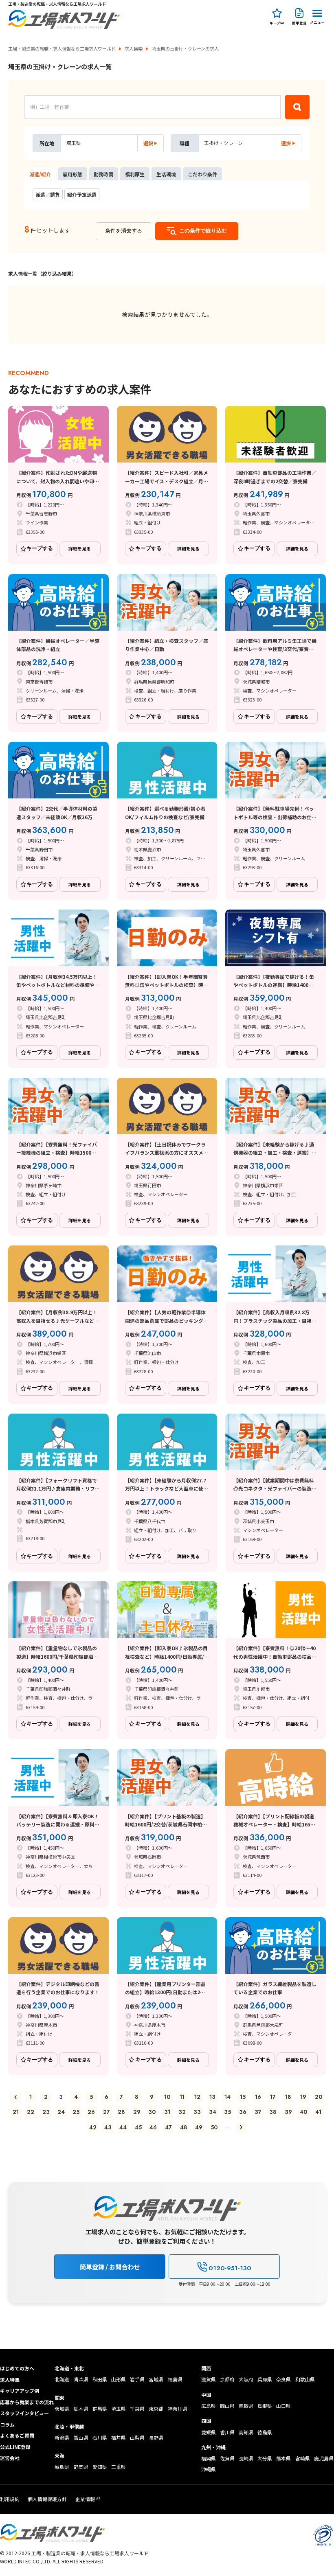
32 (182, 2112)
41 (318, 2112)
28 (121, 2112)
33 (197, 2112)
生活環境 (166, 174)
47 (168, 2127)
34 (213, 2112)
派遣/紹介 (40, 174)
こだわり (202, 174)
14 (227, 2097)
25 (76, 2112)
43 (108, 2127)
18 (288, 2097)
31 (167, 2112)
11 (182, 2097)
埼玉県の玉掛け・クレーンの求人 (185, 49)
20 (319, 2097)
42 (93, 2127)
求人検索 (134, 49)
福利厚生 (135, 174)
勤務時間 (103, 174)
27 (107, 2112)
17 (273, 2097)
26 (91, 2112)
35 (227, 2112)
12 (197, 2097)
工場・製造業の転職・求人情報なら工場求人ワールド (62, 49)
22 (31, 2112)
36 (243, 2112)
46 (153, 2127)
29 (137, 2112)
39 (288, 2112)
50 (214, 2127)
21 (16, 2112)
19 (303, 2097)
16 (258, 2097)
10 (167, 2097)
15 (243, 2097)
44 (123, 2127)
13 (212, 2097)
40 (303, 2112)
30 (152, 2112)
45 (138, 2127)
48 (184, 2127)
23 (46, 2112)
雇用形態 (73, 174)
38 (273, 2112)
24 (61, 2112)
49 (199, 2127)
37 (258, 2112)
